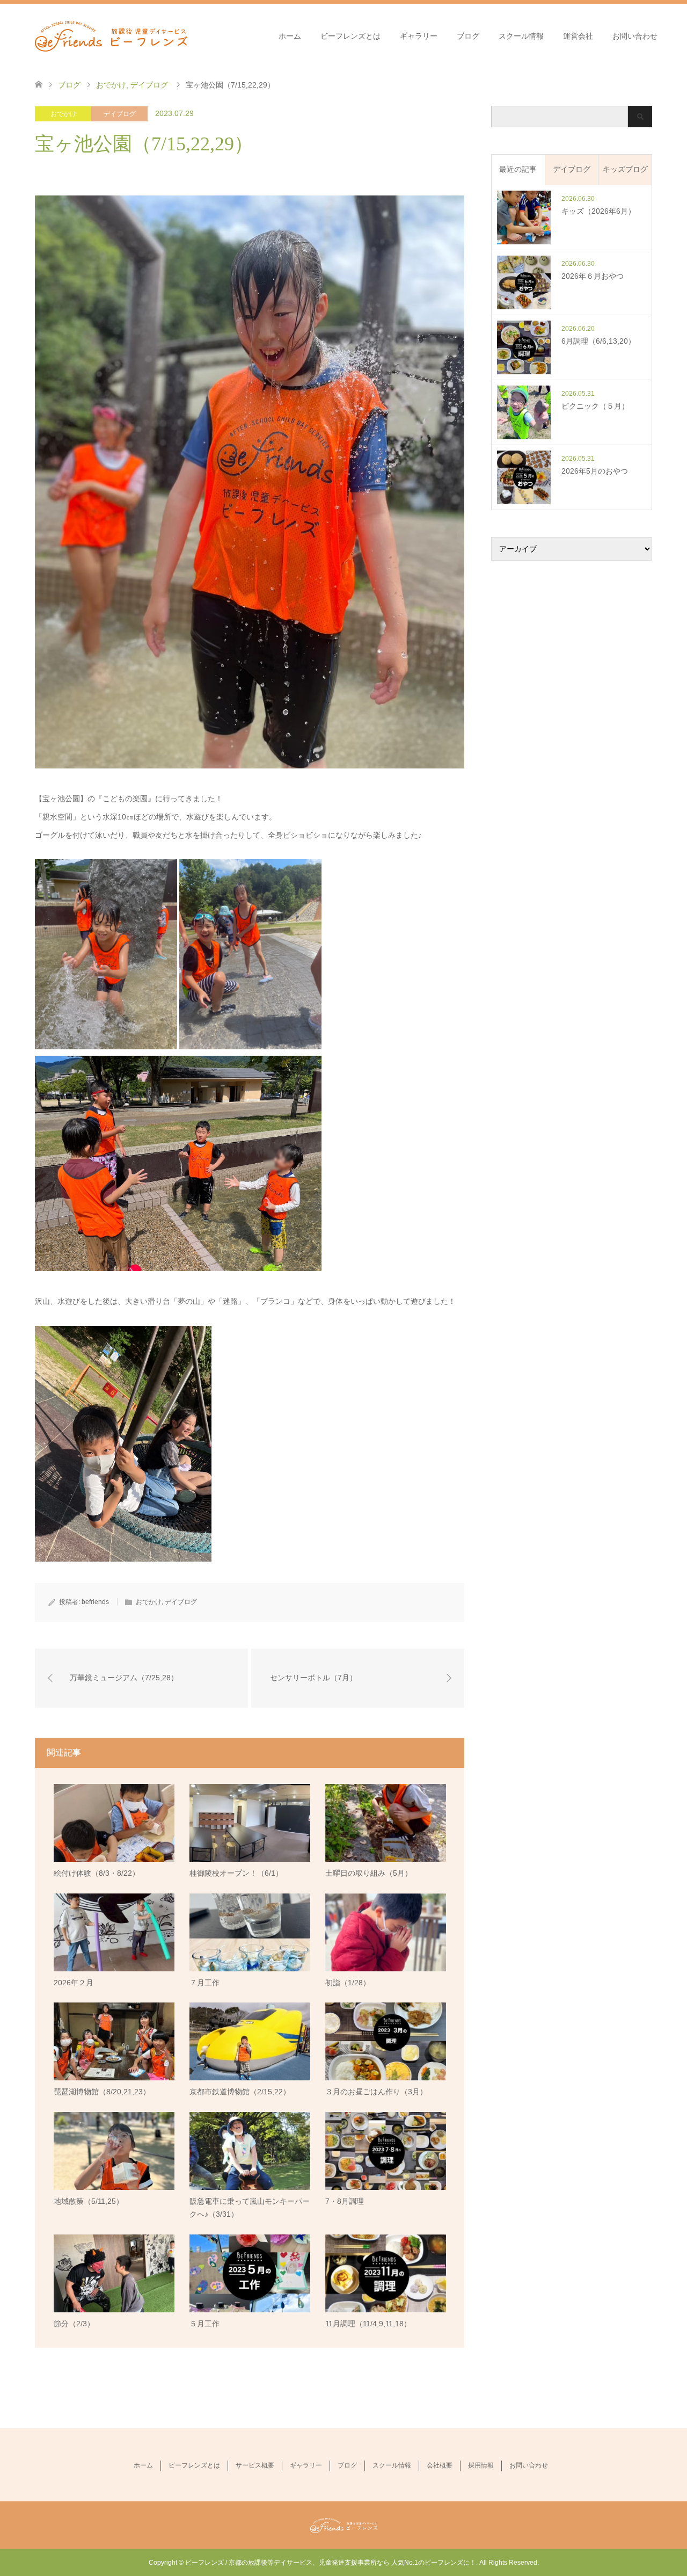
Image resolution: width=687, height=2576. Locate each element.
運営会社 (578, 36)
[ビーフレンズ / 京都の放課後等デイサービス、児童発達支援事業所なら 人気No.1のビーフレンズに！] (111, 35)
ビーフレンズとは (350, 36)
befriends (95, 1602)
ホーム (290, 36)
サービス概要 (255, 2465)
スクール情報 (521, 36)
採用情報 (481, 2465)
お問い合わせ (635, 36)
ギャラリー (419, 36)
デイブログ (120, 114)
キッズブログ (625, 169)
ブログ (468, 36)
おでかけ (63, 114)
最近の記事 (518, 169)
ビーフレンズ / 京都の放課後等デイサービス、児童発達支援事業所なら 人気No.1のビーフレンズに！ (331, 2563)
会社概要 (440, 2465)
